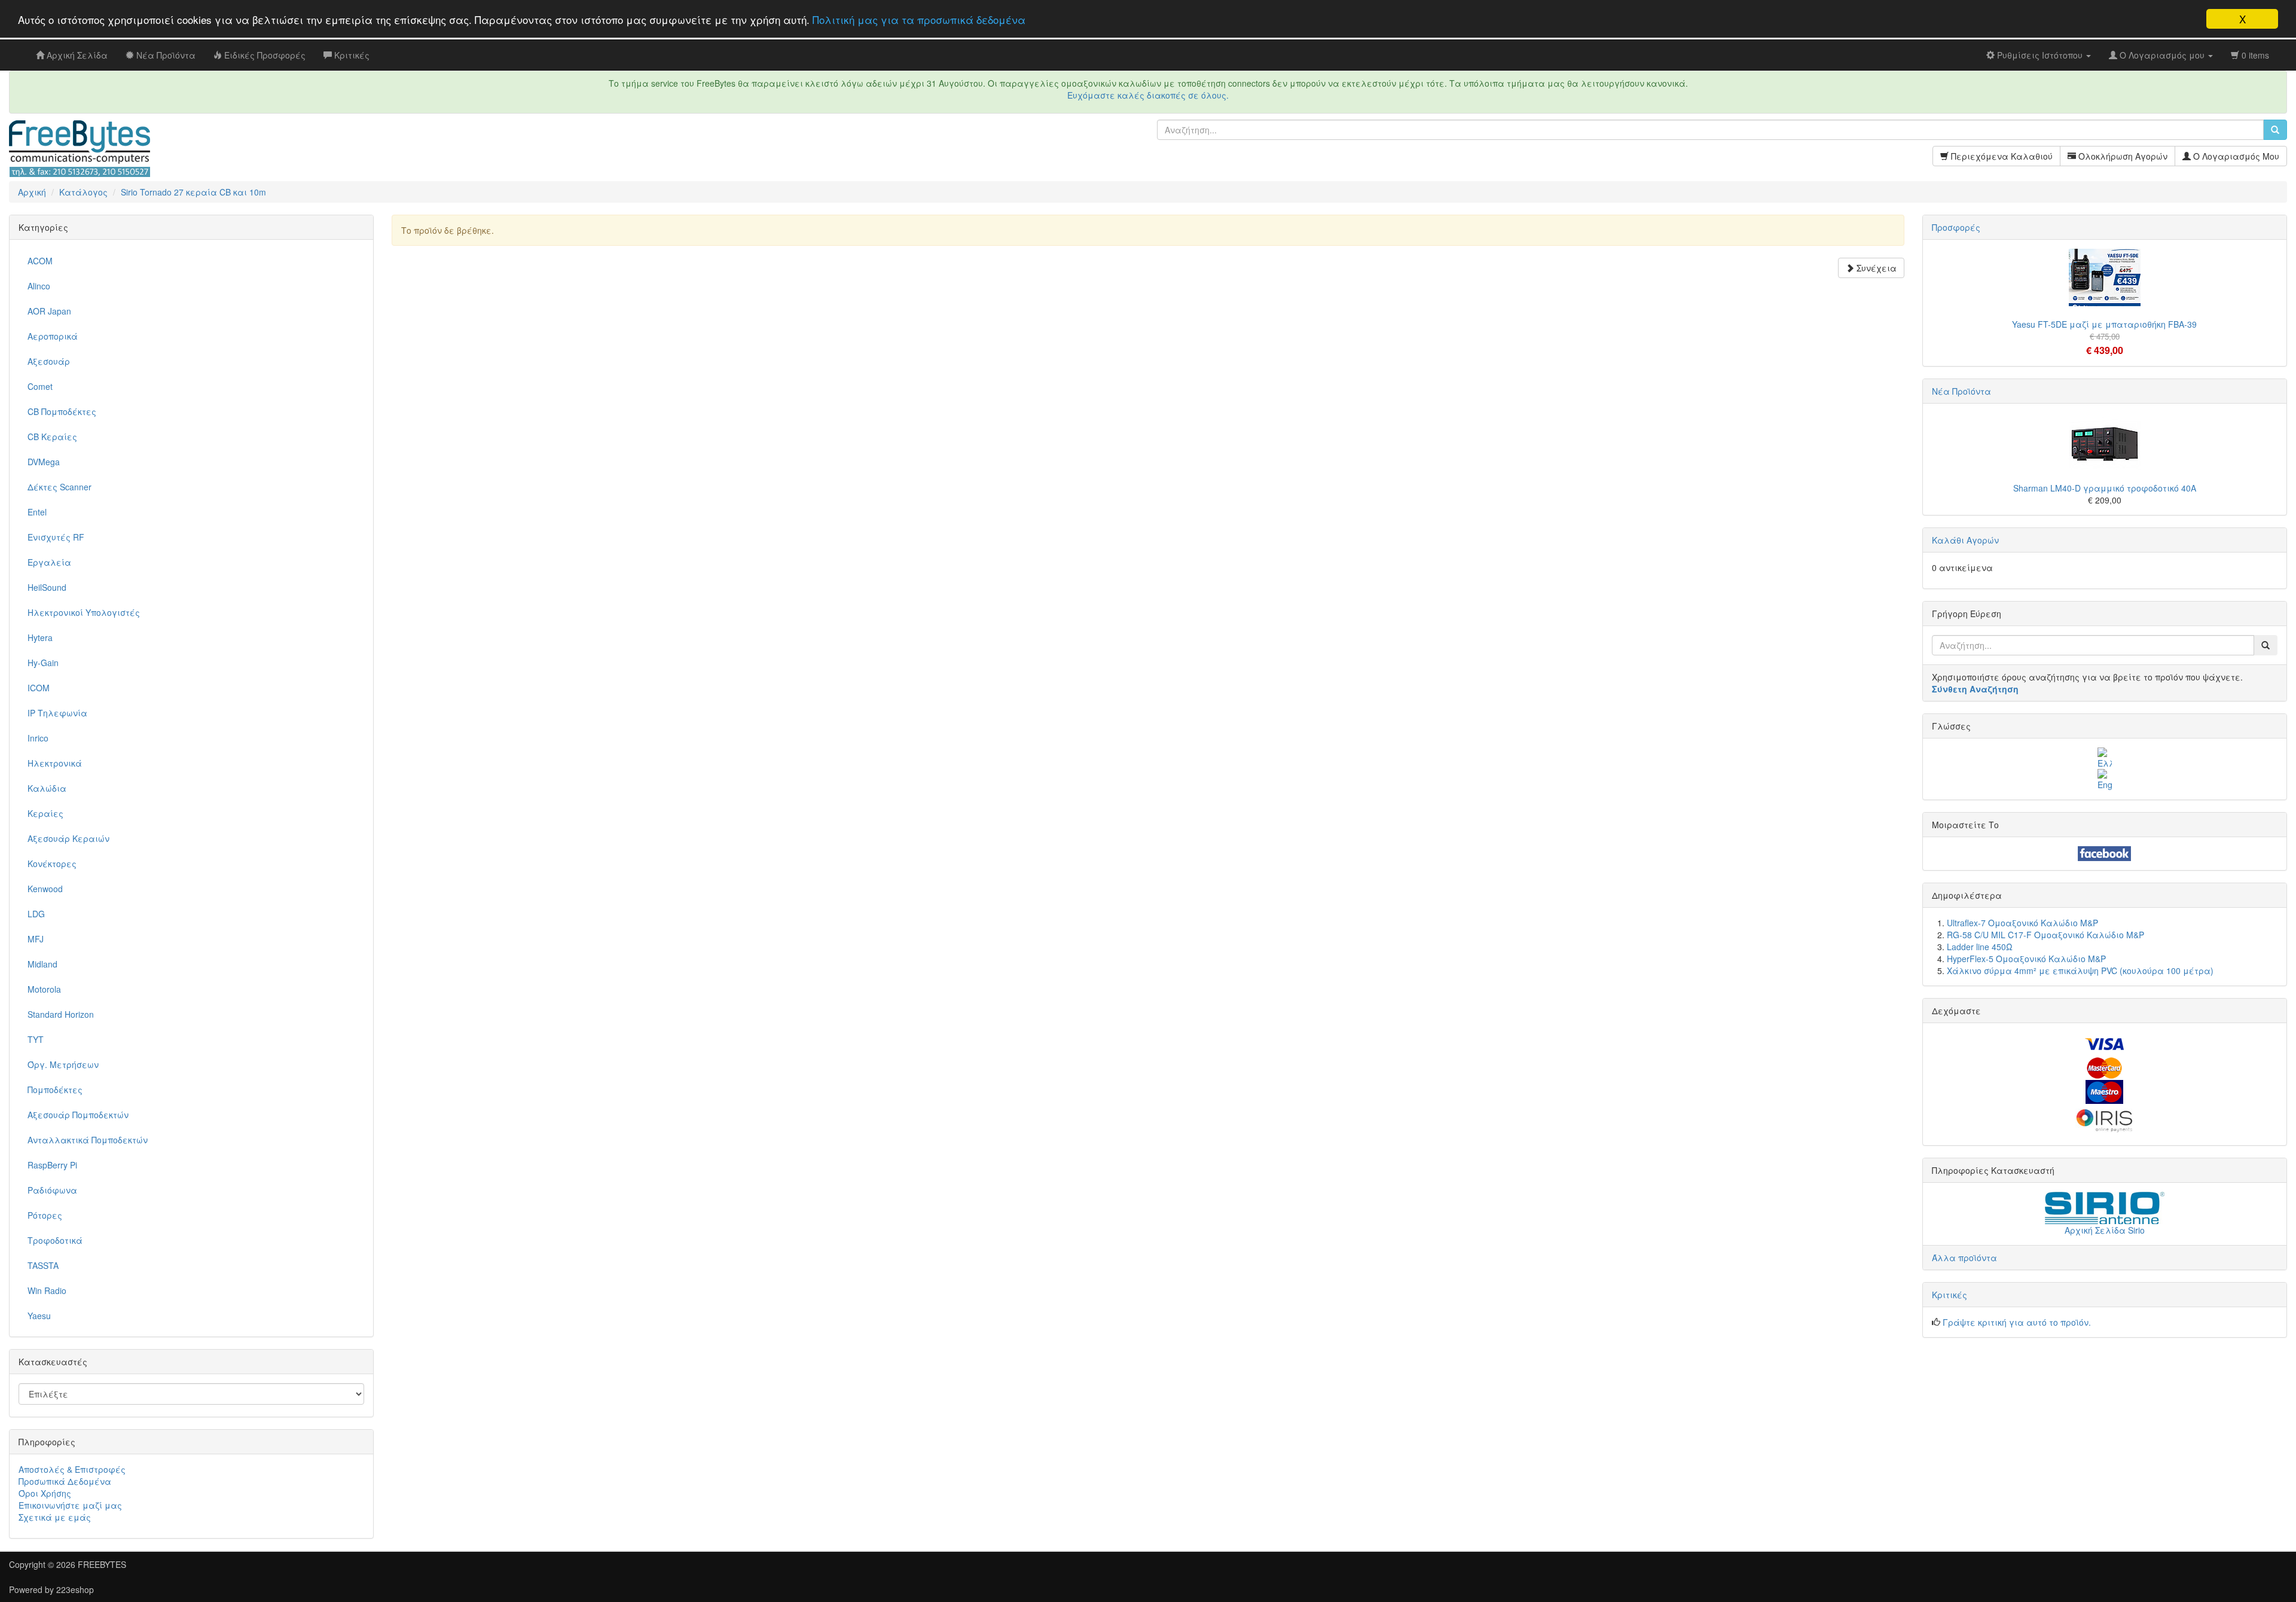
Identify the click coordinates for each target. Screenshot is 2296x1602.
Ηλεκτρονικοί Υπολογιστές (84, 612)
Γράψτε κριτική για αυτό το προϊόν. (2017, 1322)
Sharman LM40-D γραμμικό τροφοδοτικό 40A (2105, 488)
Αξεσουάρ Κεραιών (68, 838)
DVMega (44, 462)
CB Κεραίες (52, 437)
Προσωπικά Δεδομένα (65, 1481)
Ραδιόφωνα (52, 1190)
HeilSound (47, 587)
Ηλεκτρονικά (55, 763)
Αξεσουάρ (49, 361)
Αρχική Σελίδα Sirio (2105, 1230)
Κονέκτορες (52, 863)
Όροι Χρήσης (45, 1493)
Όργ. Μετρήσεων (63, 1064)
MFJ (36, 939)
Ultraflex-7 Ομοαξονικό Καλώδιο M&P (2022, 923)
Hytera (40, 637)
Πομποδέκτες (55, 1090)
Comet (40, 386)
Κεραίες (45, 813)
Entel (37, 512)
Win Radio (47, 1290)
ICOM (39, 688)
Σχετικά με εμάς (55, 1517)
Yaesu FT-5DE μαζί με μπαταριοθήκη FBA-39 (2104, 324)
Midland (42, 964)
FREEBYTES (102, 1564)
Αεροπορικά (53, 336)
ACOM (40, 261)
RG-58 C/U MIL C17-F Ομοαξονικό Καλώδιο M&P (2045, 935)
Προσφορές (1956, 227)
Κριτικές (1950, 1295)
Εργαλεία (49, 562)
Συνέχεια (1875, 268)
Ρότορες (45, 1215)
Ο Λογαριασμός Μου (2235, 156)
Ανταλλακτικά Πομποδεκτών (88, 1140)
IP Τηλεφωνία (57, 713)
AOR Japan (49, 311)
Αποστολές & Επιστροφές (72, 1469)
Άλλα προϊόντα (1964, 1258)
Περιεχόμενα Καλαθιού (2001, 156)
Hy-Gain (43, 663)
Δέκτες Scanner (59, 487)
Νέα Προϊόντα (1961, 391)
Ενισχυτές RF (56, 537)
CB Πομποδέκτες (62, 411)
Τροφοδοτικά (55, 1240)
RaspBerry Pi (52, 1165)
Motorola (44, 989)
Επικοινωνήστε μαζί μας (70, 1505)
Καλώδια (47, 788)
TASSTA (43, 1265)
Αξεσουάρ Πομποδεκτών (78, 1115)
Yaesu (39, 1316)
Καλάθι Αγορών (1965, 540)
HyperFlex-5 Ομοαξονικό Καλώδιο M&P (2026, 959)
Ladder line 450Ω (1980, 947)
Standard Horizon (61, 1014)
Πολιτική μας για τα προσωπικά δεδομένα (919, 19)
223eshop (75, 1589)
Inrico (38, 738)
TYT (36, 1039)
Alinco (39, 286)
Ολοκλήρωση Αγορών (2122, 156)
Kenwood (45, 889)
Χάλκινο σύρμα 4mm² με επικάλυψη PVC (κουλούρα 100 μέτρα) (2080, 971)
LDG (36, 914)
